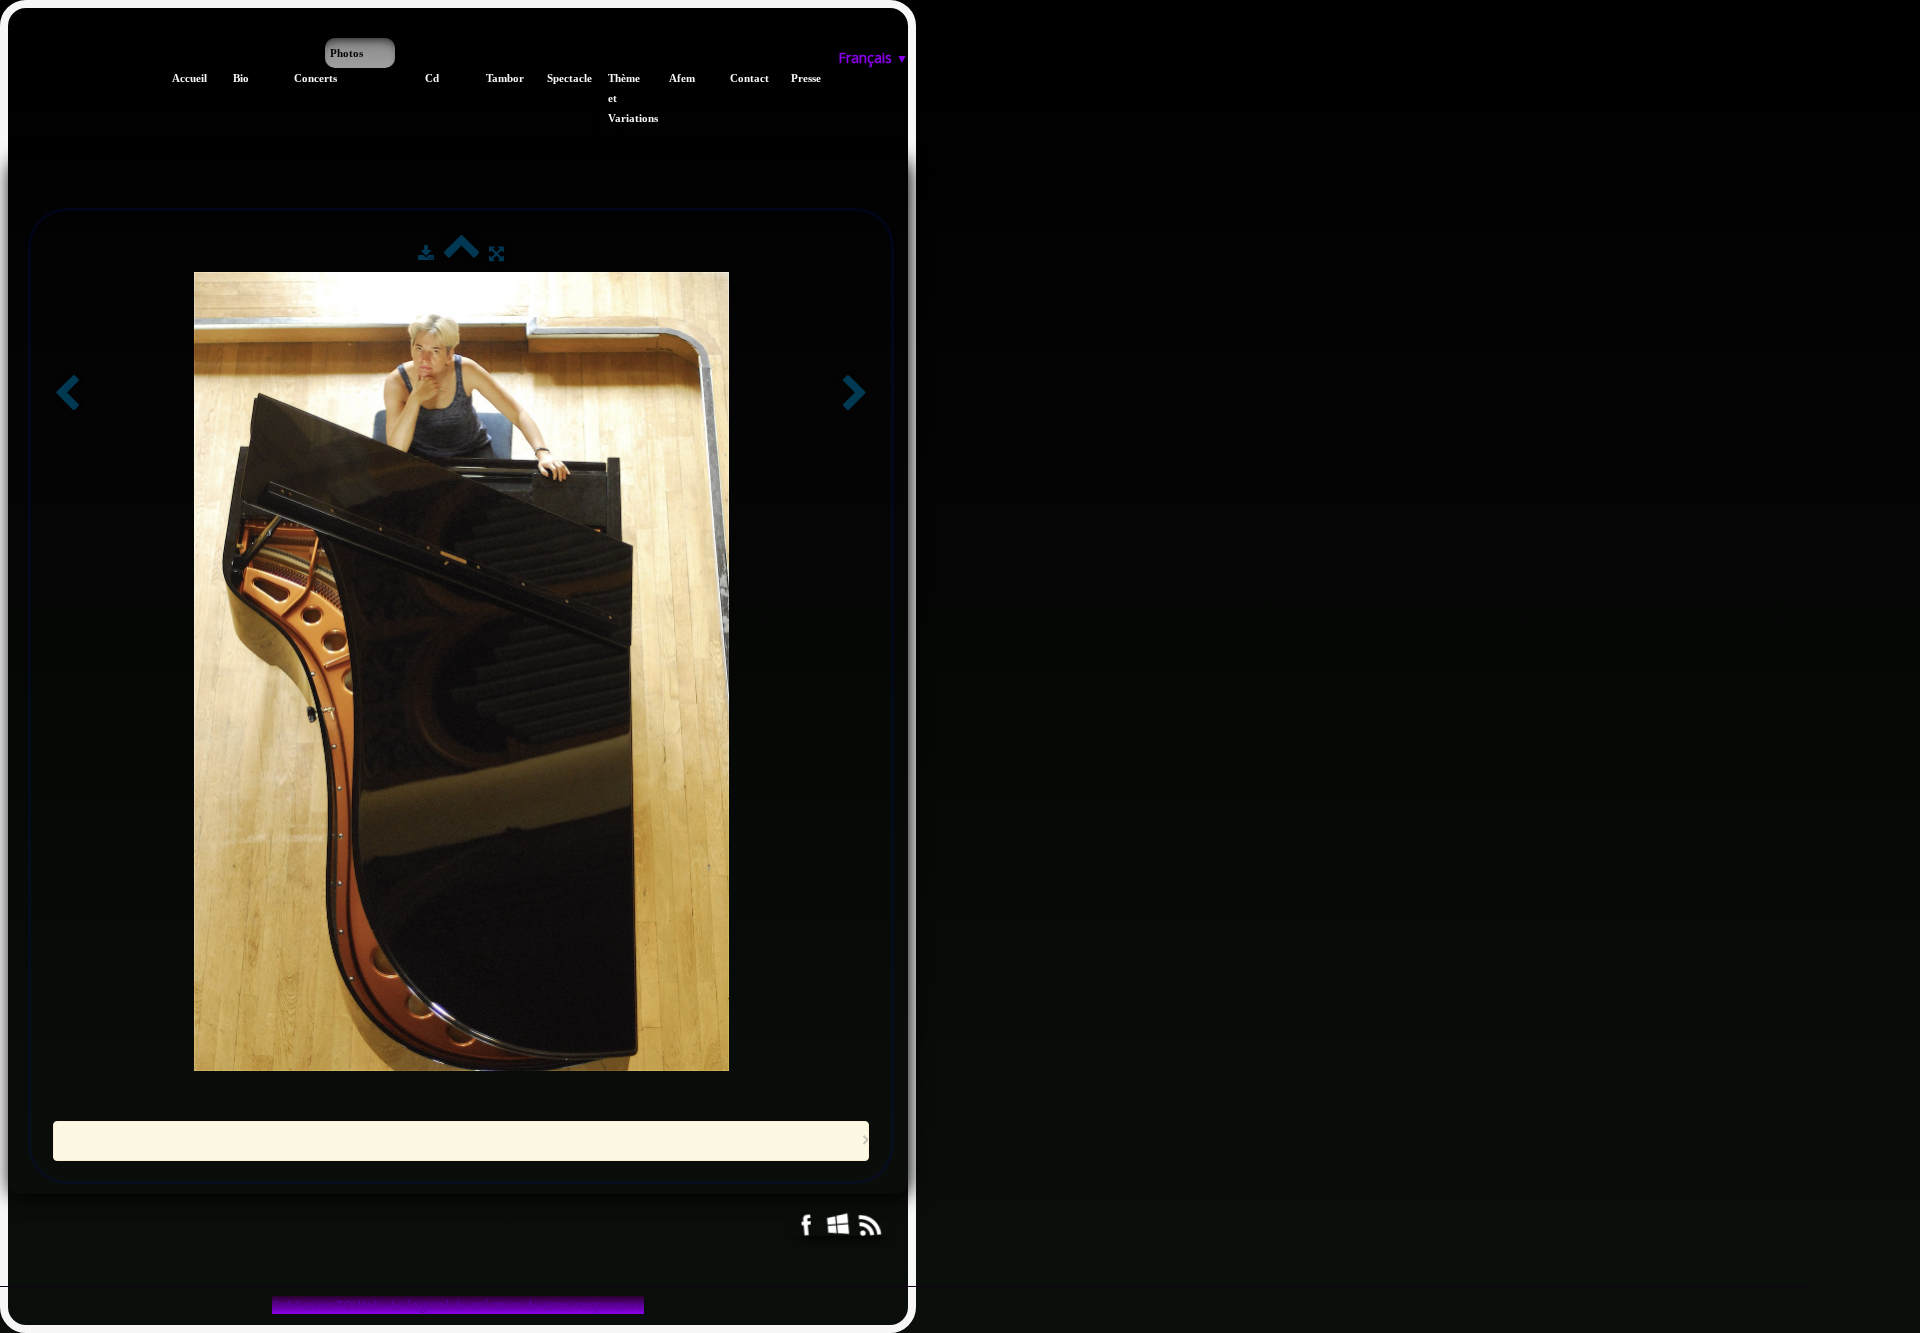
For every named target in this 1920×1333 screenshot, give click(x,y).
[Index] (461, 253)
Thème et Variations (616, 98)
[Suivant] (855, 394)
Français (873, 57)
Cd (432, 78)
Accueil (180, 78)
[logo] (15, 48)
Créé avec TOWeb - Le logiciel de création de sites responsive (458, 1305)
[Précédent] (67, 394)
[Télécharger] (426, 253)
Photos (346, 53)
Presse (799, 78)
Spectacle (555, 78)
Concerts (302, 78)
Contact (738, 78)
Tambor (494, 78)
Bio (241, 78)
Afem (677, 78)
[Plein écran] (496, 253)
